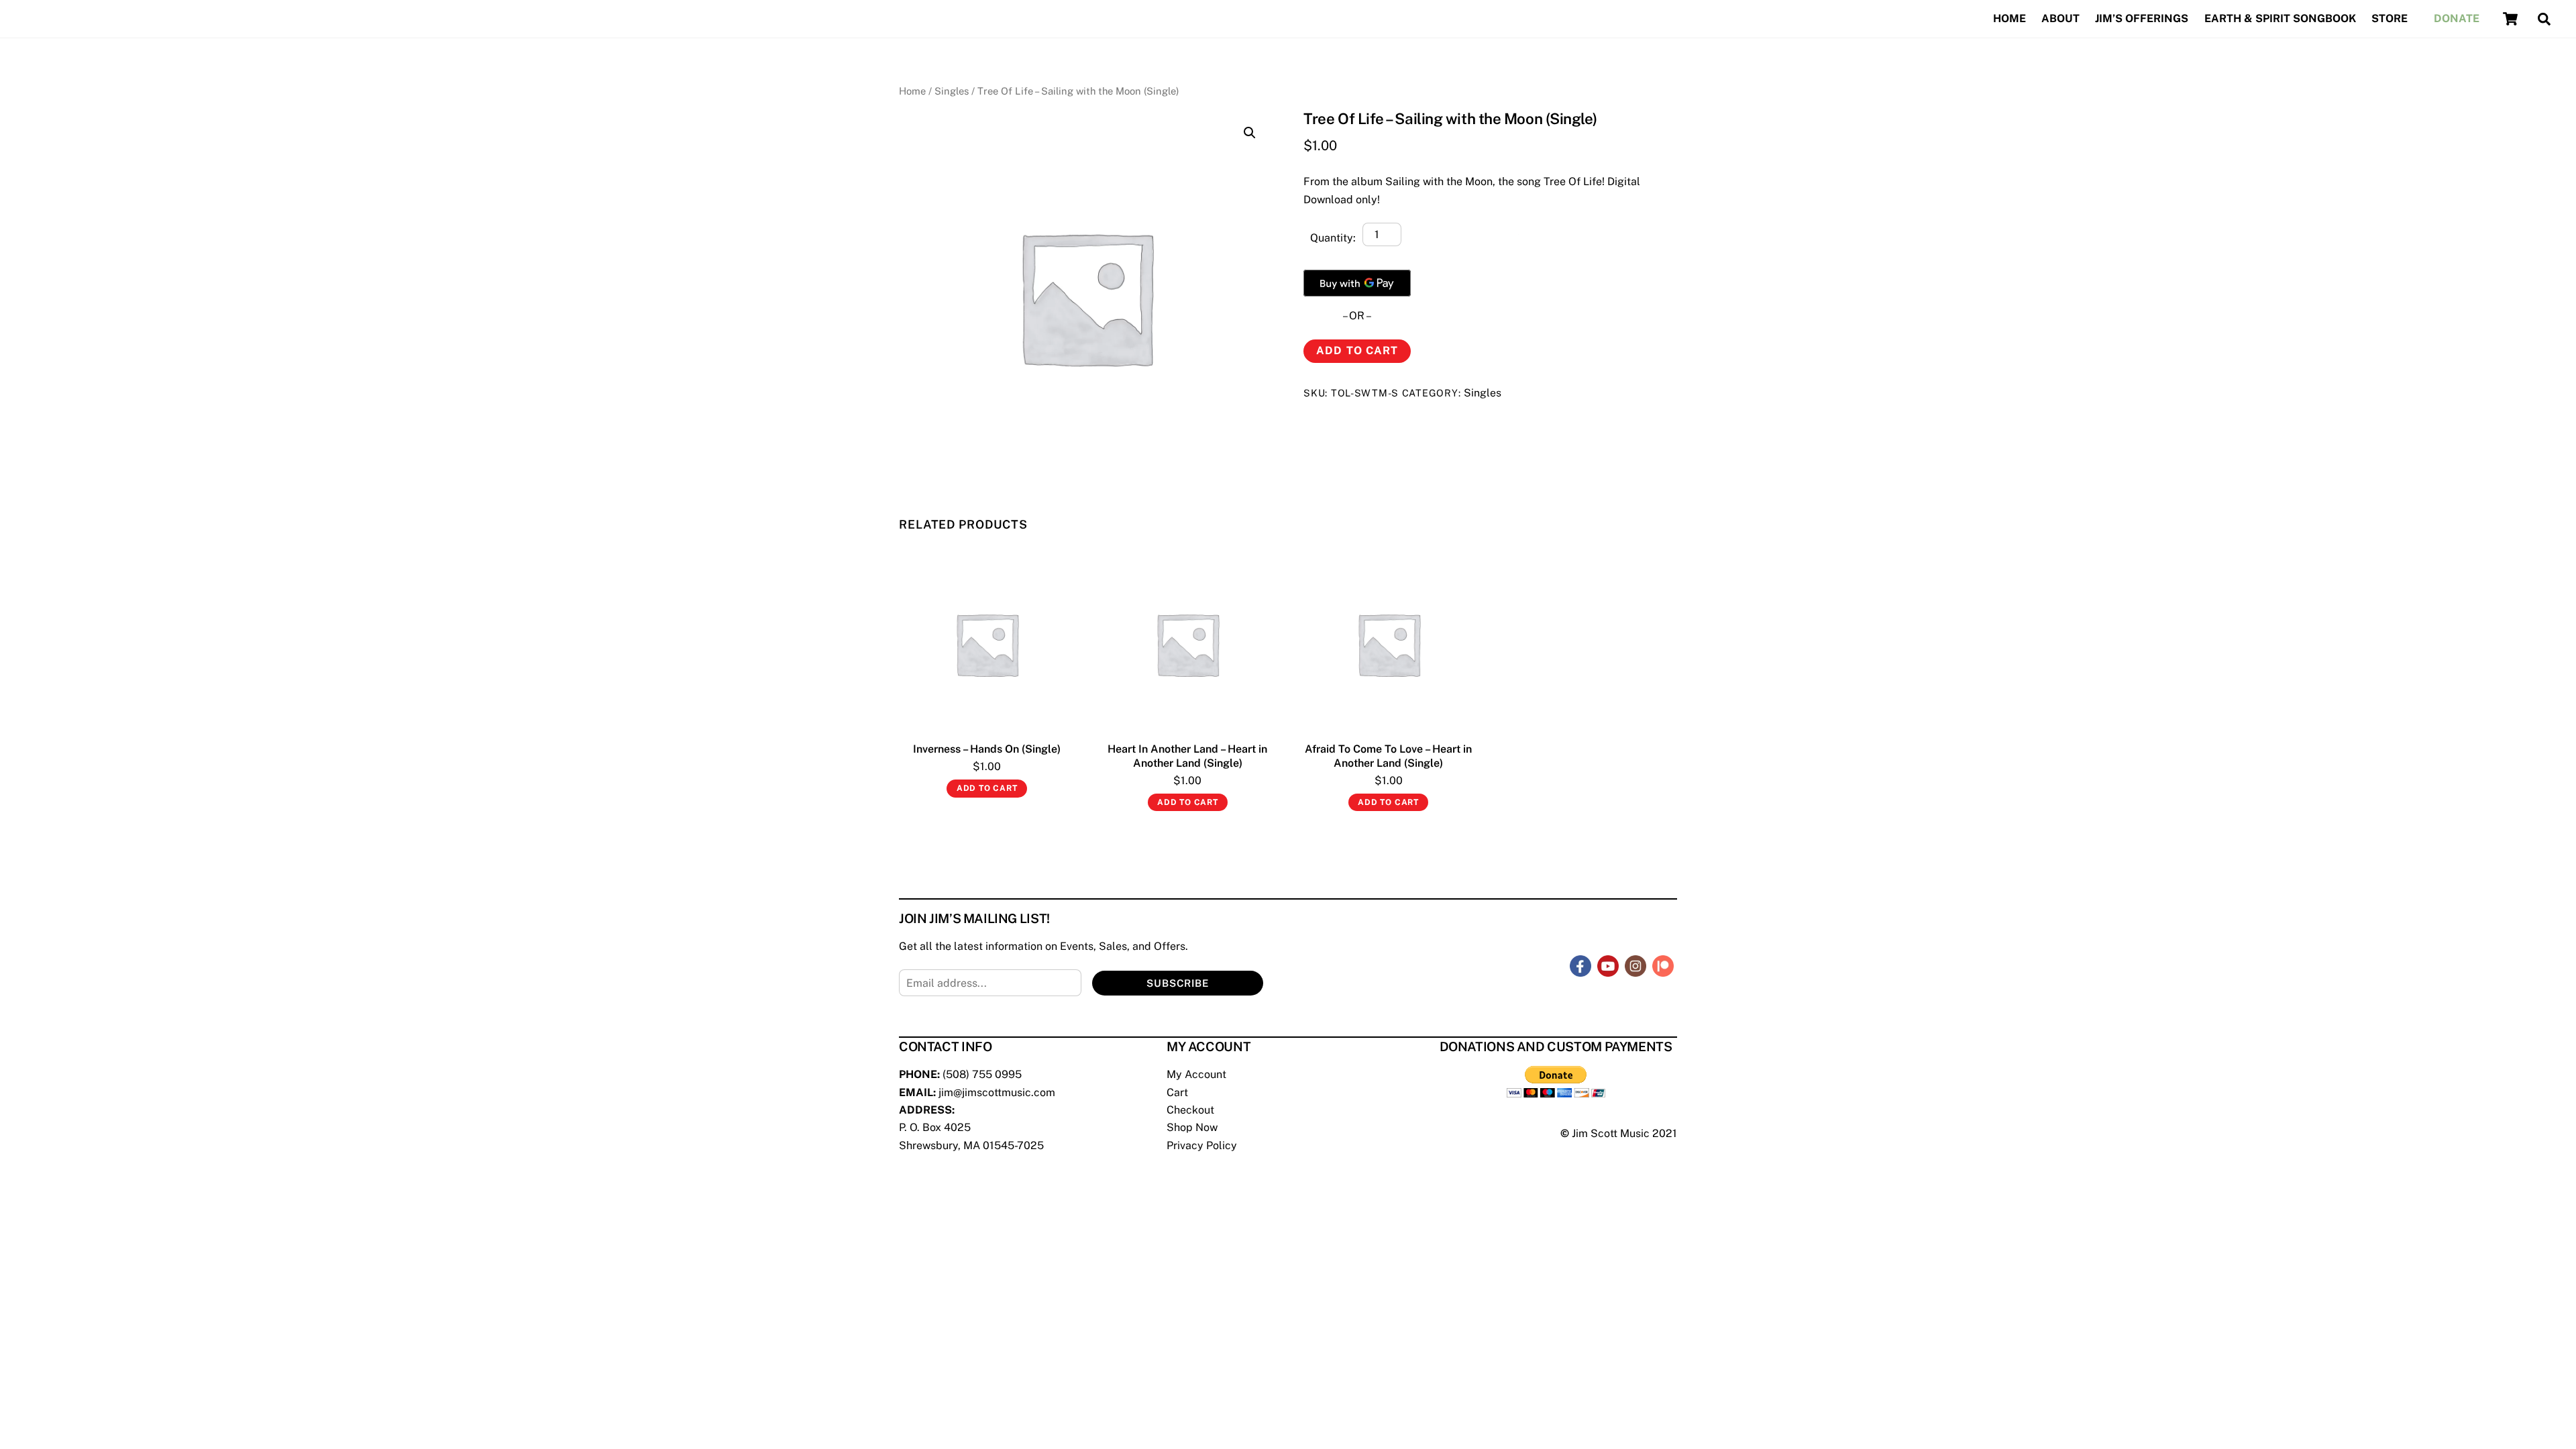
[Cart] (2510, 19)
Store (2390, 18)
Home (2009, 18)
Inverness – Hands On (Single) (987, 749)
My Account (1196, 1074)
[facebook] (1580, 966)
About (2060, 18)
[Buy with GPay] (1357, 283)
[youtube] (1608, 966)
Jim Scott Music (1611, 1133)
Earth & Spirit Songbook (2280, 18)
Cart (1177, 1092)
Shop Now (1192, 1127)
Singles (952, 91)
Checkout (1190, 1110)
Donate (2457, 18)
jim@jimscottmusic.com (997, 1092)
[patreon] (1663, 966)
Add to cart (1357, 351)
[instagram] (1635, 966)
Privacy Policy (1202, 1145)
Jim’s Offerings (2142, 18)
